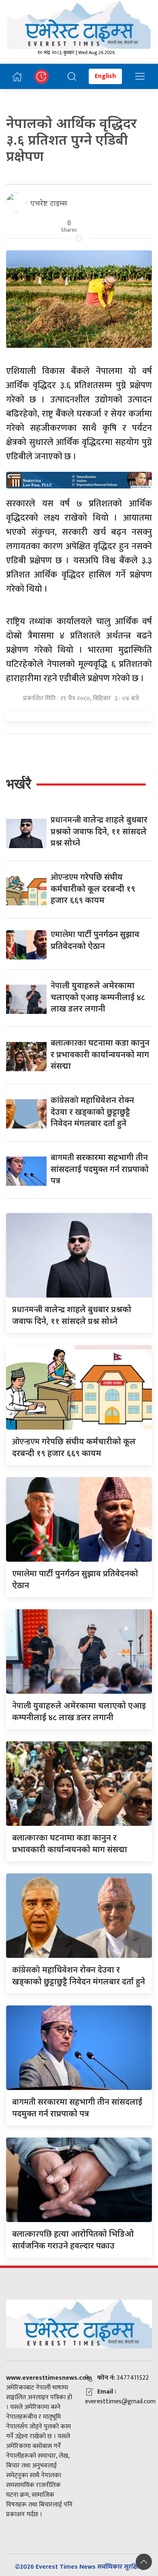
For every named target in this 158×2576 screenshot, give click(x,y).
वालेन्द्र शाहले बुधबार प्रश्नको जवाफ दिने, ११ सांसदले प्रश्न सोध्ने (99, 831)
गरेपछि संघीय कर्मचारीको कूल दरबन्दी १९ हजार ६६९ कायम (93, 888)
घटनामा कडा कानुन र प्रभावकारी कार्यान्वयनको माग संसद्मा (100, 1054)
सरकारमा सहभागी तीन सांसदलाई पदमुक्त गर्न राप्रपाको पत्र (100, 1169)
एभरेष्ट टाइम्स (49, 203)
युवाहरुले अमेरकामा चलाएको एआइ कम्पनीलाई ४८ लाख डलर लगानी (98, 997)
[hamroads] (79, 480)
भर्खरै (19, 784)
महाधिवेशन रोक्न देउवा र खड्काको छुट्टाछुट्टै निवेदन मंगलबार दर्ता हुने (92, 1111)
